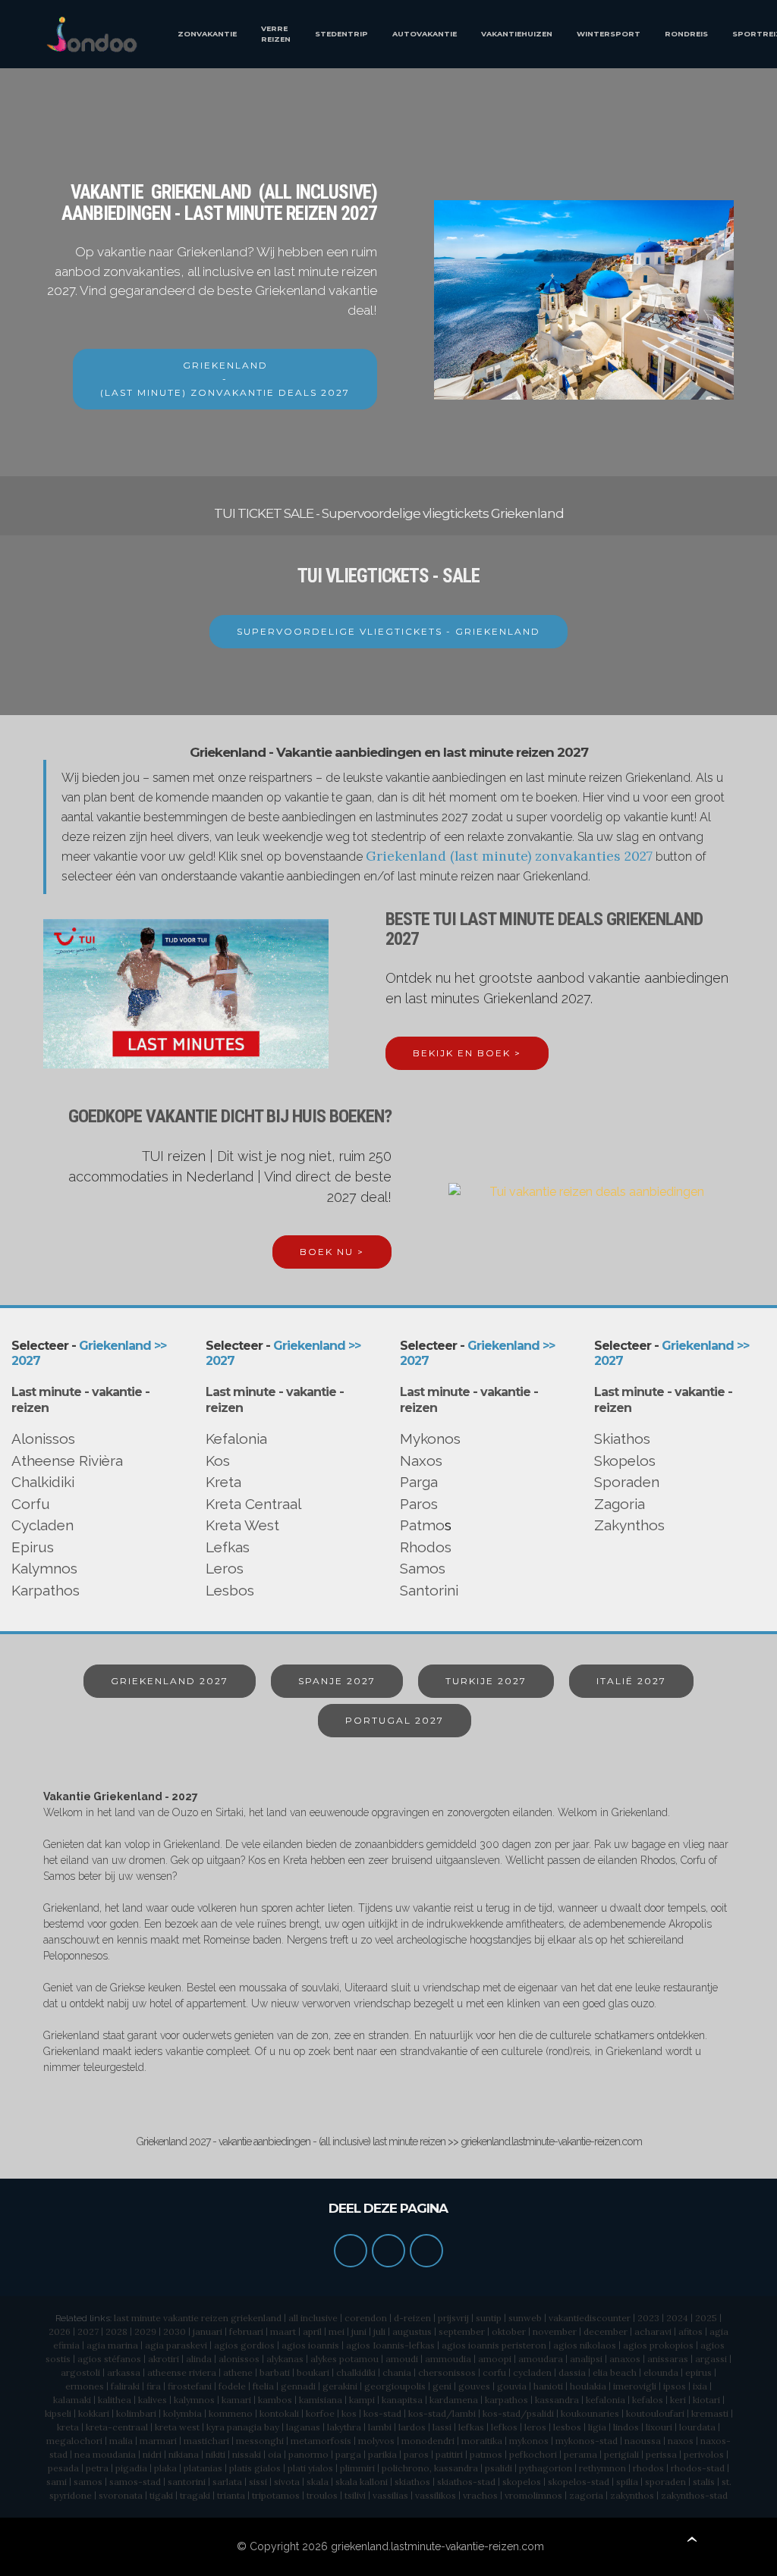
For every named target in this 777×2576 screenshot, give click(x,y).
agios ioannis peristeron (494, 2345)
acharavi (653, 2331)
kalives (153, 2400)
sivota (287, 2482)
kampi (362, 2400)
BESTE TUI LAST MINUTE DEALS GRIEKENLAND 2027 (544, 929)
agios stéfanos (109, 2359)
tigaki (161, 2495)
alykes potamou (344, 2359)
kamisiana (321, 2400)
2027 (88, 2331)
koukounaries (590, 2413)
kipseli (58, 2413)
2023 (648, 2318)
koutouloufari (655, 2413)
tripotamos (276, 2495)
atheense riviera (182, 2372)
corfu (494, 2372)
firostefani (190, 2386)
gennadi (298, 2386)
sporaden (665, 2482)
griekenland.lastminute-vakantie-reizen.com (437, 2546)
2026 (60, 2331)
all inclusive (313, 2318)
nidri (152, 2454)
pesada (63, 2468)
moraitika (482, 2441)
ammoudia (448, 2359)
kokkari (94, 2413)
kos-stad (382, 2413)
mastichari (206, 2441)
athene (238, 2372)
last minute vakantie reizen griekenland (198, 2318)
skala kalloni (362, 2482)
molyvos (376, 2441)
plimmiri (357, 2468)
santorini (187, 2482)
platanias (203, 2468)
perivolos (704, 2454)
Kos (218, 1461)
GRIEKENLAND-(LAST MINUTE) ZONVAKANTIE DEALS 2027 (225, 379)
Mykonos (430, 1439)
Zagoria (620, 1504)
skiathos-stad (466, 2482)
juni (359, 2331)
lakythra (344, 2427)
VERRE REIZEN (276, 34)
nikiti (215, 2454)
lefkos (504, 2427)
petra (97, 2468)
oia (275, 2454)
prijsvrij (453, 2318)
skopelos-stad (579, 2482)
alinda (199, 2359)
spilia (627, 2482)
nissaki (247, 2454)
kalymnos (194, 2400)
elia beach (615, 2372)
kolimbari (136, 2413)
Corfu (31, 1504)
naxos (681, 2441)
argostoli (80, 2372)
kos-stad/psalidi (518, 2413)
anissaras (668, 2359)
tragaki (195, 2495)
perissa (661, 2454)
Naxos (421, 1461)
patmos (486, 2454)
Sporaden (627, 1482)
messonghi (260, 2441)
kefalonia (606, 2400)
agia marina (112, 2345)
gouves (474, 2386)
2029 (145, 2331)
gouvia (512, 2386)
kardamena (454, 2400)
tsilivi (355, 2495)
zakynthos (632, 2495)
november (555, 2331)
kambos (275, 2400)
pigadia (131, 2468)
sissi (258, 2482)
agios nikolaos (585, 2345)
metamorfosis (321, 2441)
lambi (380, 2427)
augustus (412, 2331)
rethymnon (602, 2468)
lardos (412, 2427)
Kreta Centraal (253, 1504)
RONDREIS (686, 34)
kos (349, 2413)
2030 (175, 2331)
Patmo (422, 1525)
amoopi (495, 2359)
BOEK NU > (332, 1252)
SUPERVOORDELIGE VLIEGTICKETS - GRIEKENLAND (388, 631)
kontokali (279, 2413)
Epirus (33, 1547)
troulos (322, 2495)
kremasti (710, 2413)
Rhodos (426, 1547)
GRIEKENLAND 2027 (170, 1681)
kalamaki (72, 2400)
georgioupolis (395, 2386)
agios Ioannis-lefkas (390, 2345)
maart (283, 2331)
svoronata (121, 2495)
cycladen (532, 2372)
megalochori (74, 2441)
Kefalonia (236, 1439)
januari (208, 2331)
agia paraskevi (176, 2345)
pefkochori (533, 2454)
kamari (236, 2400)
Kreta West (242, 1525)
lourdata (697, 2427)
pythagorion (546, 2468)
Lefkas (228, 1547)
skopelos (522, 2482)
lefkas (471, 2427)
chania (397, 2372)
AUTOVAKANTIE (425, 34)
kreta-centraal (117, 2427)
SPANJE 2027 (337, 1681)
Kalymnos (44, 1568)
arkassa (124, 2372)
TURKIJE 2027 (486, 1681)
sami (57, 2482)
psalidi (499, 2468)
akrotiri (164, 2359)
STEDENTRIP (341, 34)
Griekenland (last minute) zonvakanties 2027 (509, 856)
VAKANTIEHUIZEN (517, 34)
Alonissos (43, 1439)
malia (121, 2441)
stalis (704, 2482)
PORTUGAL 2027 (395, 1720)
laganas (303, 2427)
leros (535, 2427)
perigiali (621, 2454)
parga (348, 2454)
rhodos (648, 2468)
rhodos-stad (698, 2468)
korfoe (320, 2413)
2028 (116, 2331)
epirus (698, 2372)
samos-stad (135, 2482)
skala (318, 2482)
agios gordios (244, 2345)
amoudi (402, 2359)
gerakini (340, 2386)
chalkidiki (356, 2372)
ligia (597, 2427)
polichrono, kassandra (430, 2468)
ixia (700, 2386)
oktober (509, 2331)
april (312, 2331)
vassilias (390, 2495)
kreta (68, 2427)
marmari (158, 2441)
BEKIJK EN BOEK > (467, 1053)
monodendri (428, 2441)
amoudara (541, 2359)
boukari (313, 2372)
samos (88, 2482)
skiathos (412, 2482)
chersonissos (447, 2372)
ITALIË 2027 (631, 1681)
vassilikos (436, 2495)
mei (337, 2331)
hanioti (548, 2386)
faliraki (125, 2386)
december (606, 2331)
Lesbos (230, 1590)
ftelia (263, 2386)
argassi (711, 2359)
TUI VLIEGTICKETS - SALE (388, 576)
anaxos (625, 2359)
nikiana (184, 2454)
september (462, 2331)
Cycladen (42, 1525)
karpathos (506, 2400)
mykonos (529, 2441)
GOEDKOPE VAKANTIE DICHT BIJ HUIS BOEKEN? (230, 1116)
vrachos (480, 2495)
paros (416, 2454)
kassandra (557, 2400)
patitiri (449, 2454)
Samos (423, 1568)
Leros (225, 1568)
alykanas (285, 2359)
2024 (677, 2318)
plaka (165, 2468)
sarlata (227, 2482)
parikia (382, 2454)
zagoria (586, 2495)
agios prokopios (658, 2345)
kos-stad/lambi (442, 2413)
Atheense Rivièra (67, 1461)
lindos (626, 2427)
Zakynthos (629, 1525)
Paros (419, 1504)
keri (678, 2400)
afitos (690, 2331)
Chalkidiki (43, 1482)
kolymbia (182, 2413)
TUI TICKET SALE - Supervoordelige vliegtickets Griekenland (389, 513)
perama (580, 2454)
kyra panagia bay (243, 2427)
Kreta (223, 1482)
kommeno (231, 2413)
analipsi (586, 2359)
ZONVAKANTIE (207, 34)
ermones (85, 2386)
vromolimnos (533, 2495)
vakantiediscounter (590, 2318)
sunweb (525, 2318)
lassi (442, 2427)
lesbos (567, 2427)
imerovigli (635, 2386)
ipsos (675, 2386)
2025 (706, 2318)
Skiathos (622, 1439)
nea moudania (105, 2454)
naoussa (643, 2441)
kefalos (648, 2400)
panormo (308, 2454)
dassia (572, 2372)
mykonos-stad (587, 2441)
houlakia (588, 2386)
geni (442, 2386)
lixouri (659, 2427)
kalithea (115, 2400)
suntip (489, 2318)
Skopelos (625, 1461)
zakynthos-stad (694, 2495)
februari (246, 2331)
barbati (275, 2372)
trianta (231, 2495)
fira (154, 2386)
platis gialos (255, 2468)
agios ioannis (310, 2345)
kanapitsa (402, 2400)
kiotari (706, 2400)
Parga (419, 1482)
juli (379, 2331)
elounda (661, 2372)
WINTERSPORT (609, 34)
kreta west (177, 2427)
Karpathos (46, 1590)
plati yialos (310, 2468)
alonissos (239, 2359)
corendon (366, 2318)
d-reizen (412, 2318)
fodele (232, 2386)
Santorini (429, 1590)
